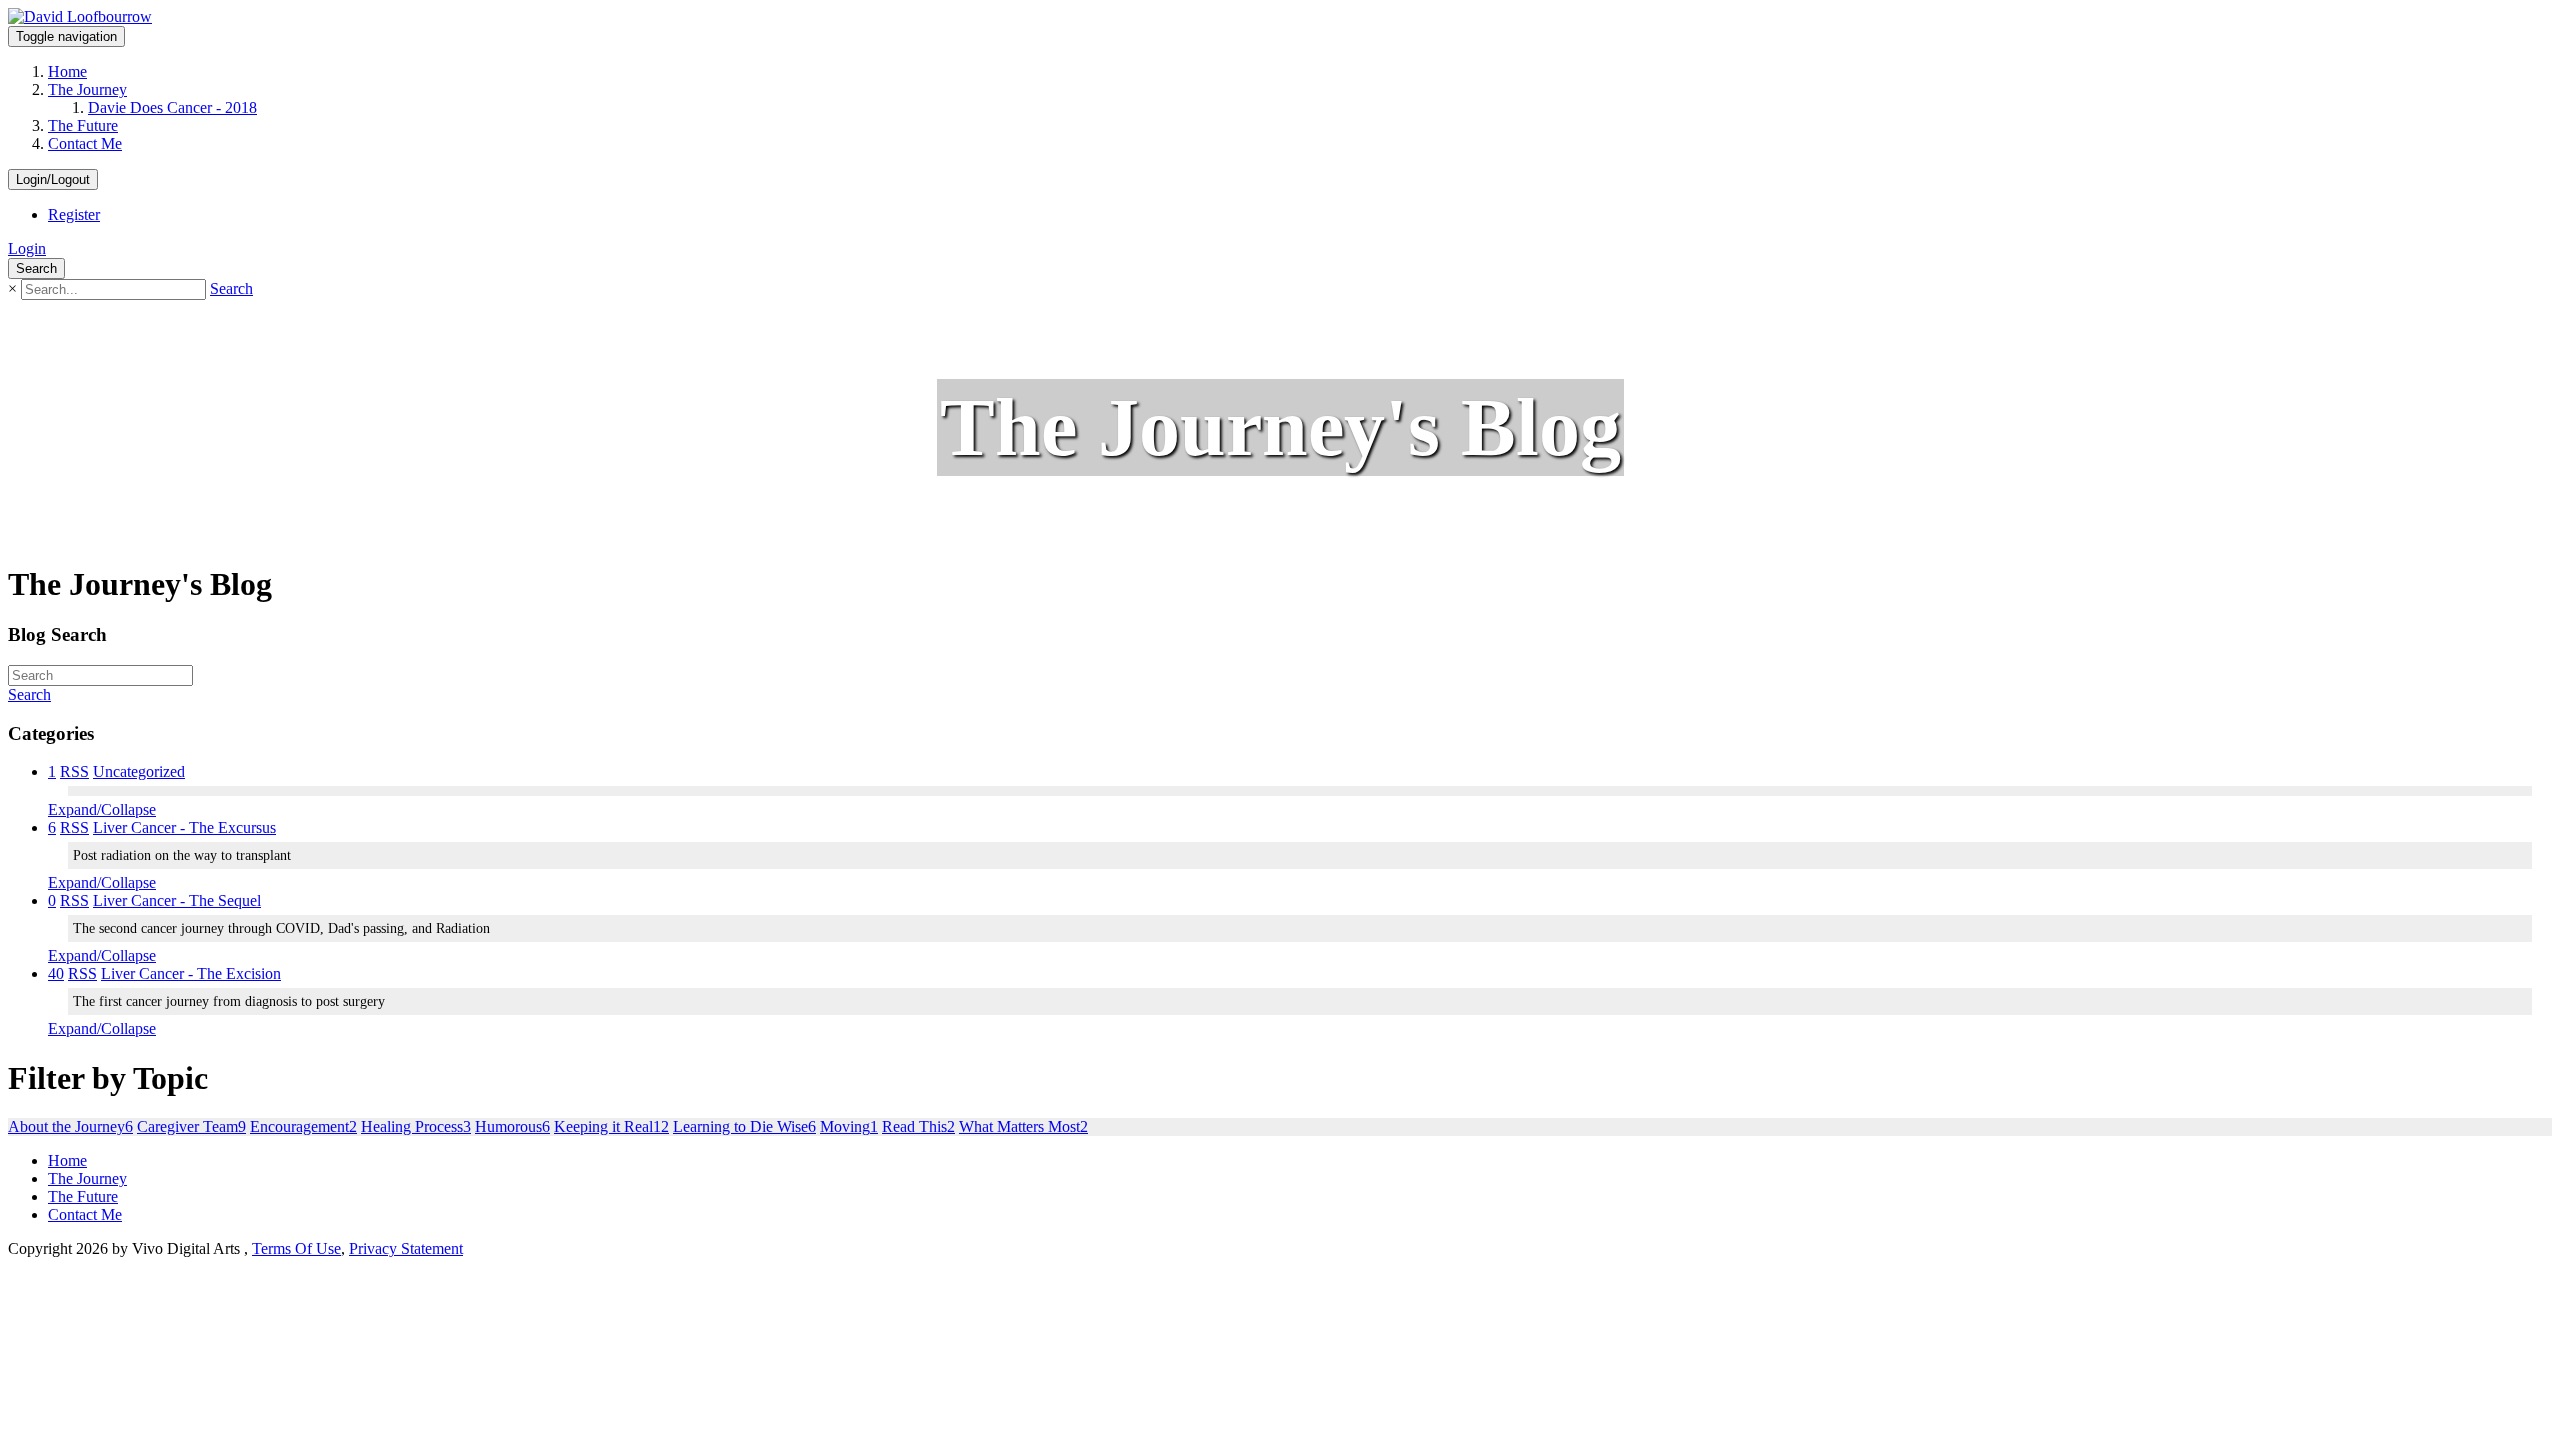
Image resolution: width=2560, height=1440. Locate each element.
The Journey (87, 89)
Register (74, 214)
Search (231, 288)
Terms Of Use (296, 1248)
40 (56, 973)
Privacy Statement (406, 1248)
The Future (83, 125)
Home (67, 71)
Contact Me (85, 143)
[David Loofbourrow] (80, 16)
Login (27, 248)
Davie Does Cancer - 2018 (172, 107)
